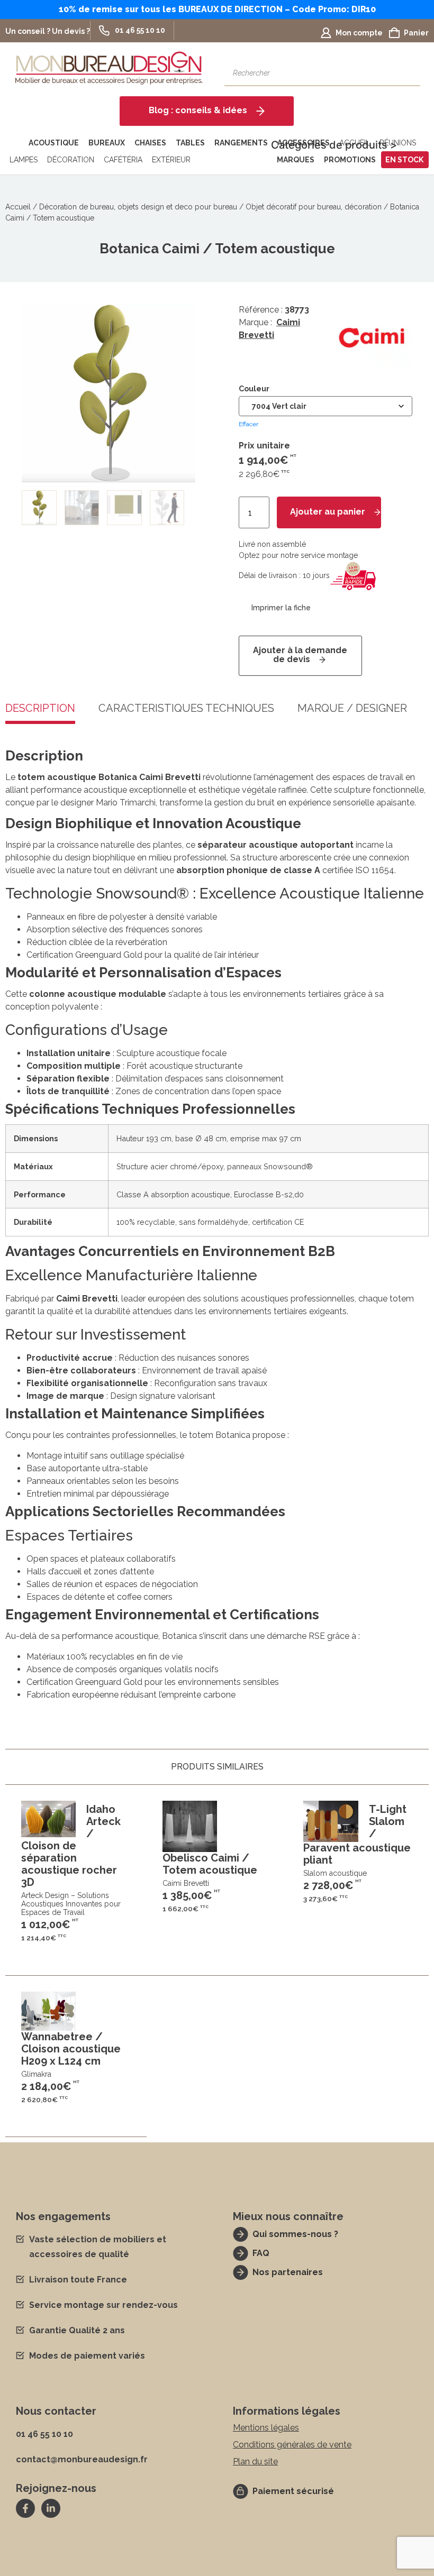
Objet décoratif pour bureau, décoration (314, 207)
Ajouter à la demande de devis (300, 655)
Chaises (150, 143)
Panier (416, 33)
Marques (296, 160)
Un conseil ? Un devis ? (48, 31)
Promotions (350, 160)
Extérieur (171, 160)
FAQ (261, 2253)
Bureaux (107, 143)
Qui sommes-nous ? (295, 2234)
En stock (404, 160)
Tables (190, 143)
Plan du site (255, 2462)
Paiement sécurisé (293, 2491)
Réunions (398, 143)
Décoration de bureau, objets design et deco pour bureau (138, 207)
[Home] (15, 143)
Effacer (248, 424)
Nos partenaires (288, 2272)
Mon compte (359, 33)
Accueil (18, 207)
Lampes (24, 160)
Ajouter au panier (328, 512)
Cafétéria (123, 160)
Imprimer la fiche (281, 608)
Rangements (241, 143)
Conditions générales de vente (292, 2445)
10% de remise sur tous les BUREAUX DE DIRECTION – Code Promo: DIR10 (217, 9)
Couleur (254, 389)
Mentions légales (266, 2428)
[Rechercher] (407, 73)
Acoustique (54, 143)
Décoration (71, 160)
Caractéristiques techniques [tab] (186, 709)
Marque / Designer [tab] (352, 709)
